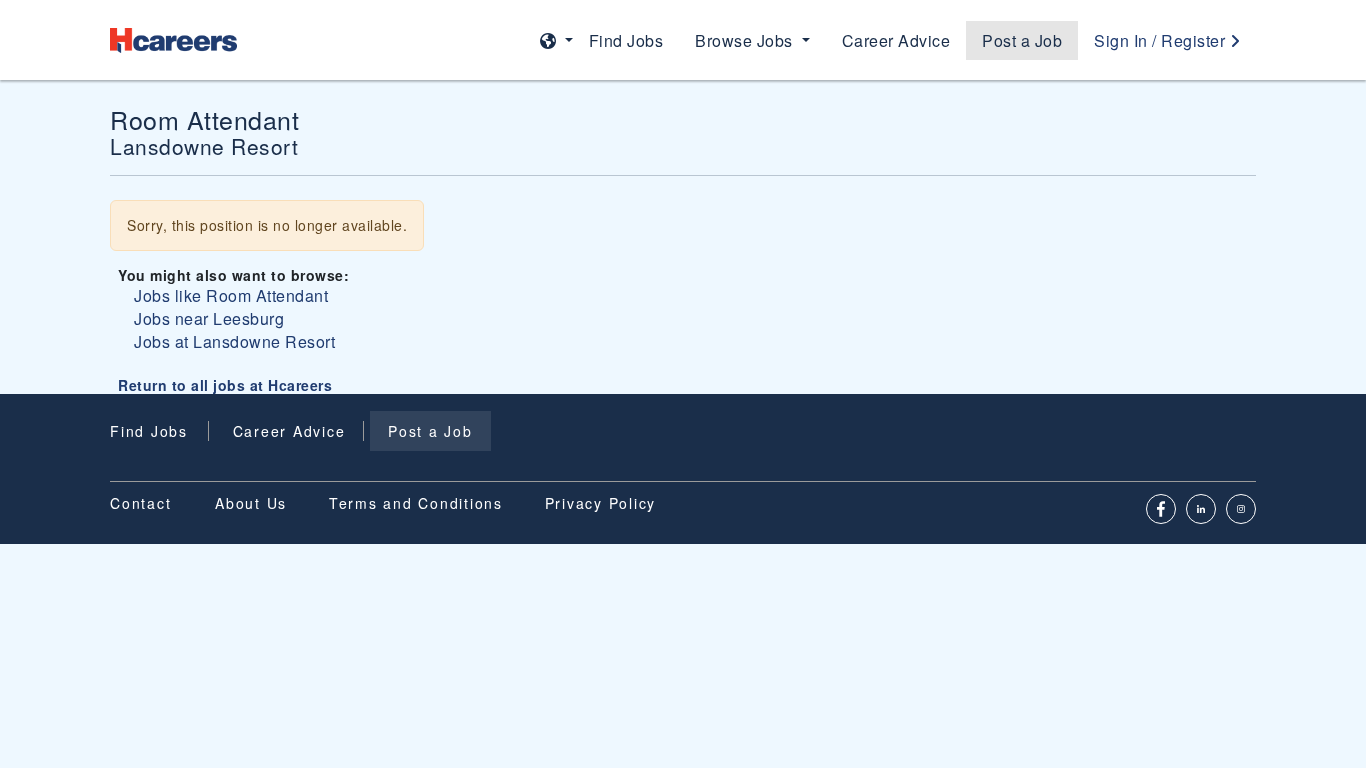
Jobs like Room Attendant (231, 295)
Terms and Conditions (416, 503)
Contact (140, 503)
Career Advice (896, 40)
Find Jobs (626, 40)
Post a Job (1022, 40)
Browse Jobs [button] (746, 40)
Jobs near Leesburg (209, 318)
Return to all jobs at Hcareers (225, 385)
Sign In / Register (1162, 40)
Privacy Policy (601, 503)
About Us (251, 503)
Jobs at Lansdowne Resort (234, 341)
